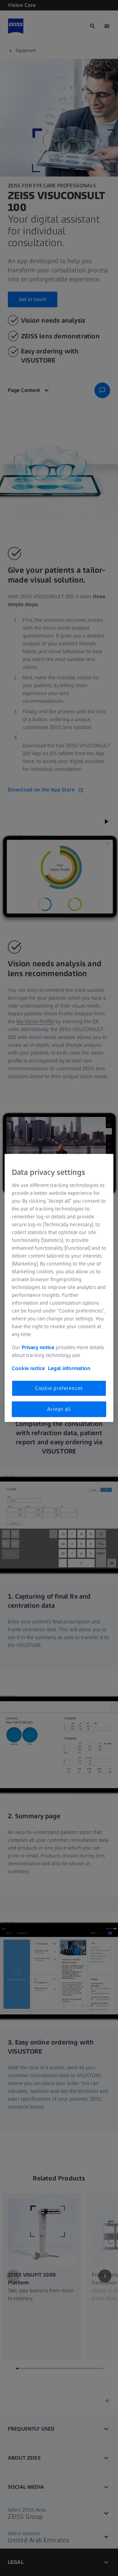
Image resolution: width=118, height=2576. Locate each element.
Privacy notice (38, 1347)
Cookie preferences (59, 1388)
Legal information (69, 1368)
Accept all (59, 1409)
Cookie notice (28, 1368)
